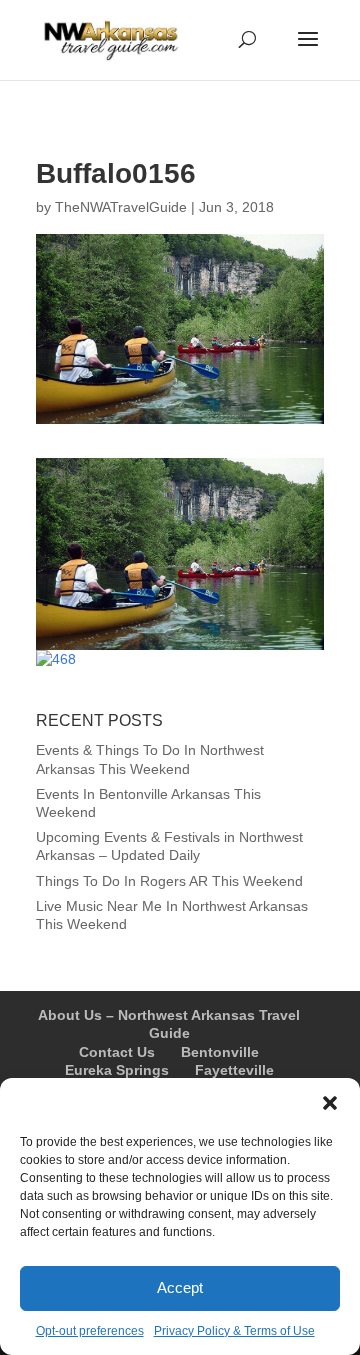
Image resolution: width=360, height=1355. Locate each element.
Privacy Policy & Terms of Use (234, 1331)
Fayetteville (234, 1070)
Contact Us (117, 1052)
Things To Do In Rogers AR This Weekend (169, 881)
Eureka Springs (117, 1070)
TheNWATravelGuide (121, 207)
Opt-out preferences (90, 1331)
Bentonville (220, 1052)
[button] (330, 1103)
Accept (180, 1287)
